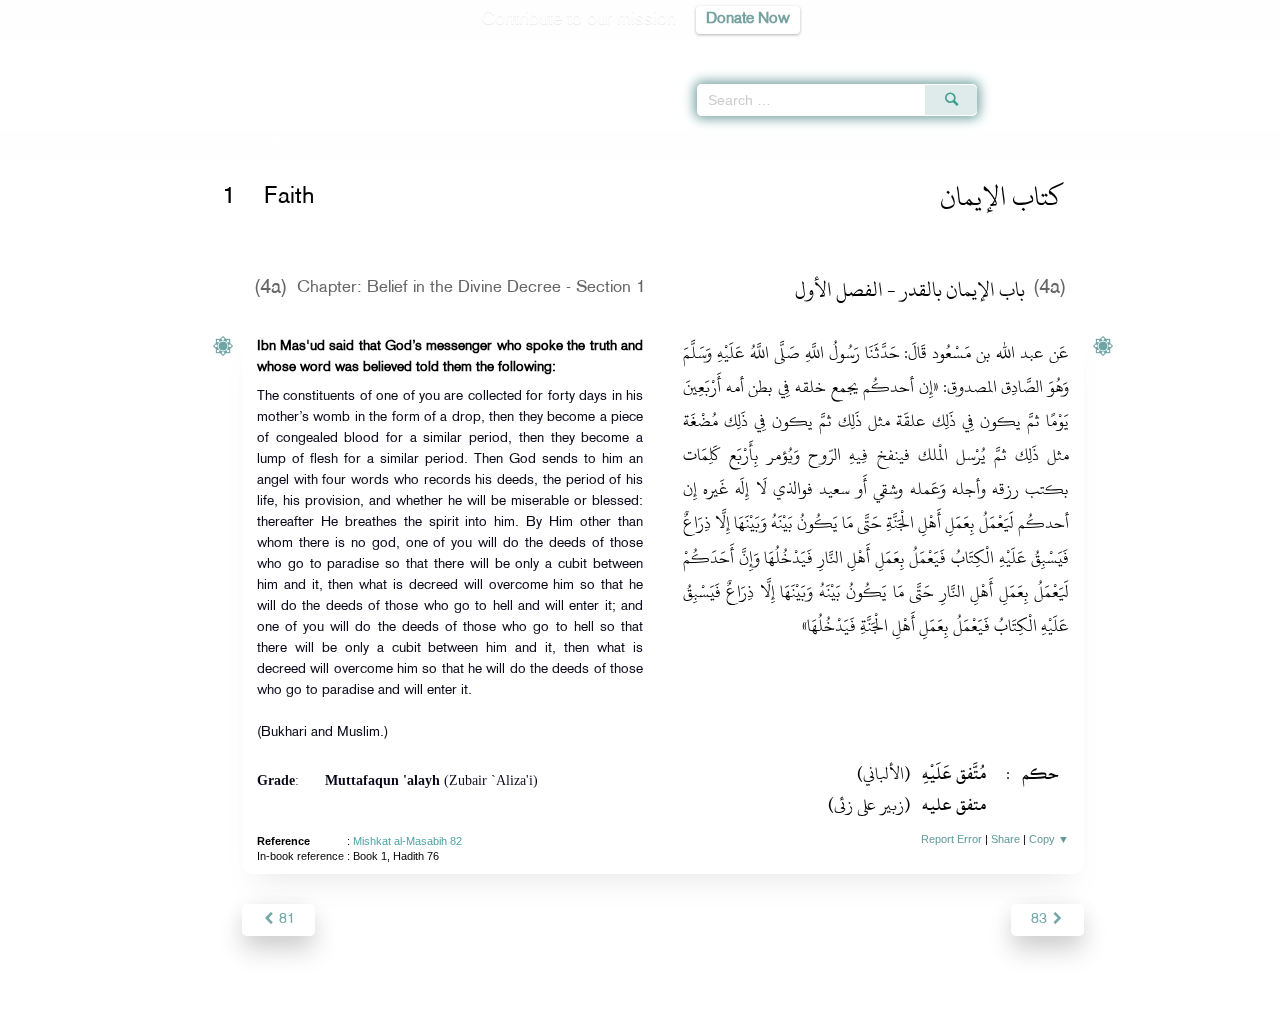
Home (240, 143)
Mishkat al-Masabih (325, 143)
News (488, 1007)
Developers (625, 1007)
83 (1041, 919)
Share (1005, 839)
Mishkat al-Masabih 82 (407, 841)
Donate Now (748, 19)
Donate (764, 1007)
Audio (1231, 50)
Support (547, 1007)
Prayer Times (1162, 50)
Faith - (447, 143)
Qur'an (1031, 50)
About (437, 1007)
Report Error (951, 839)
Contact (701, 1007)
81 (285, 919)
